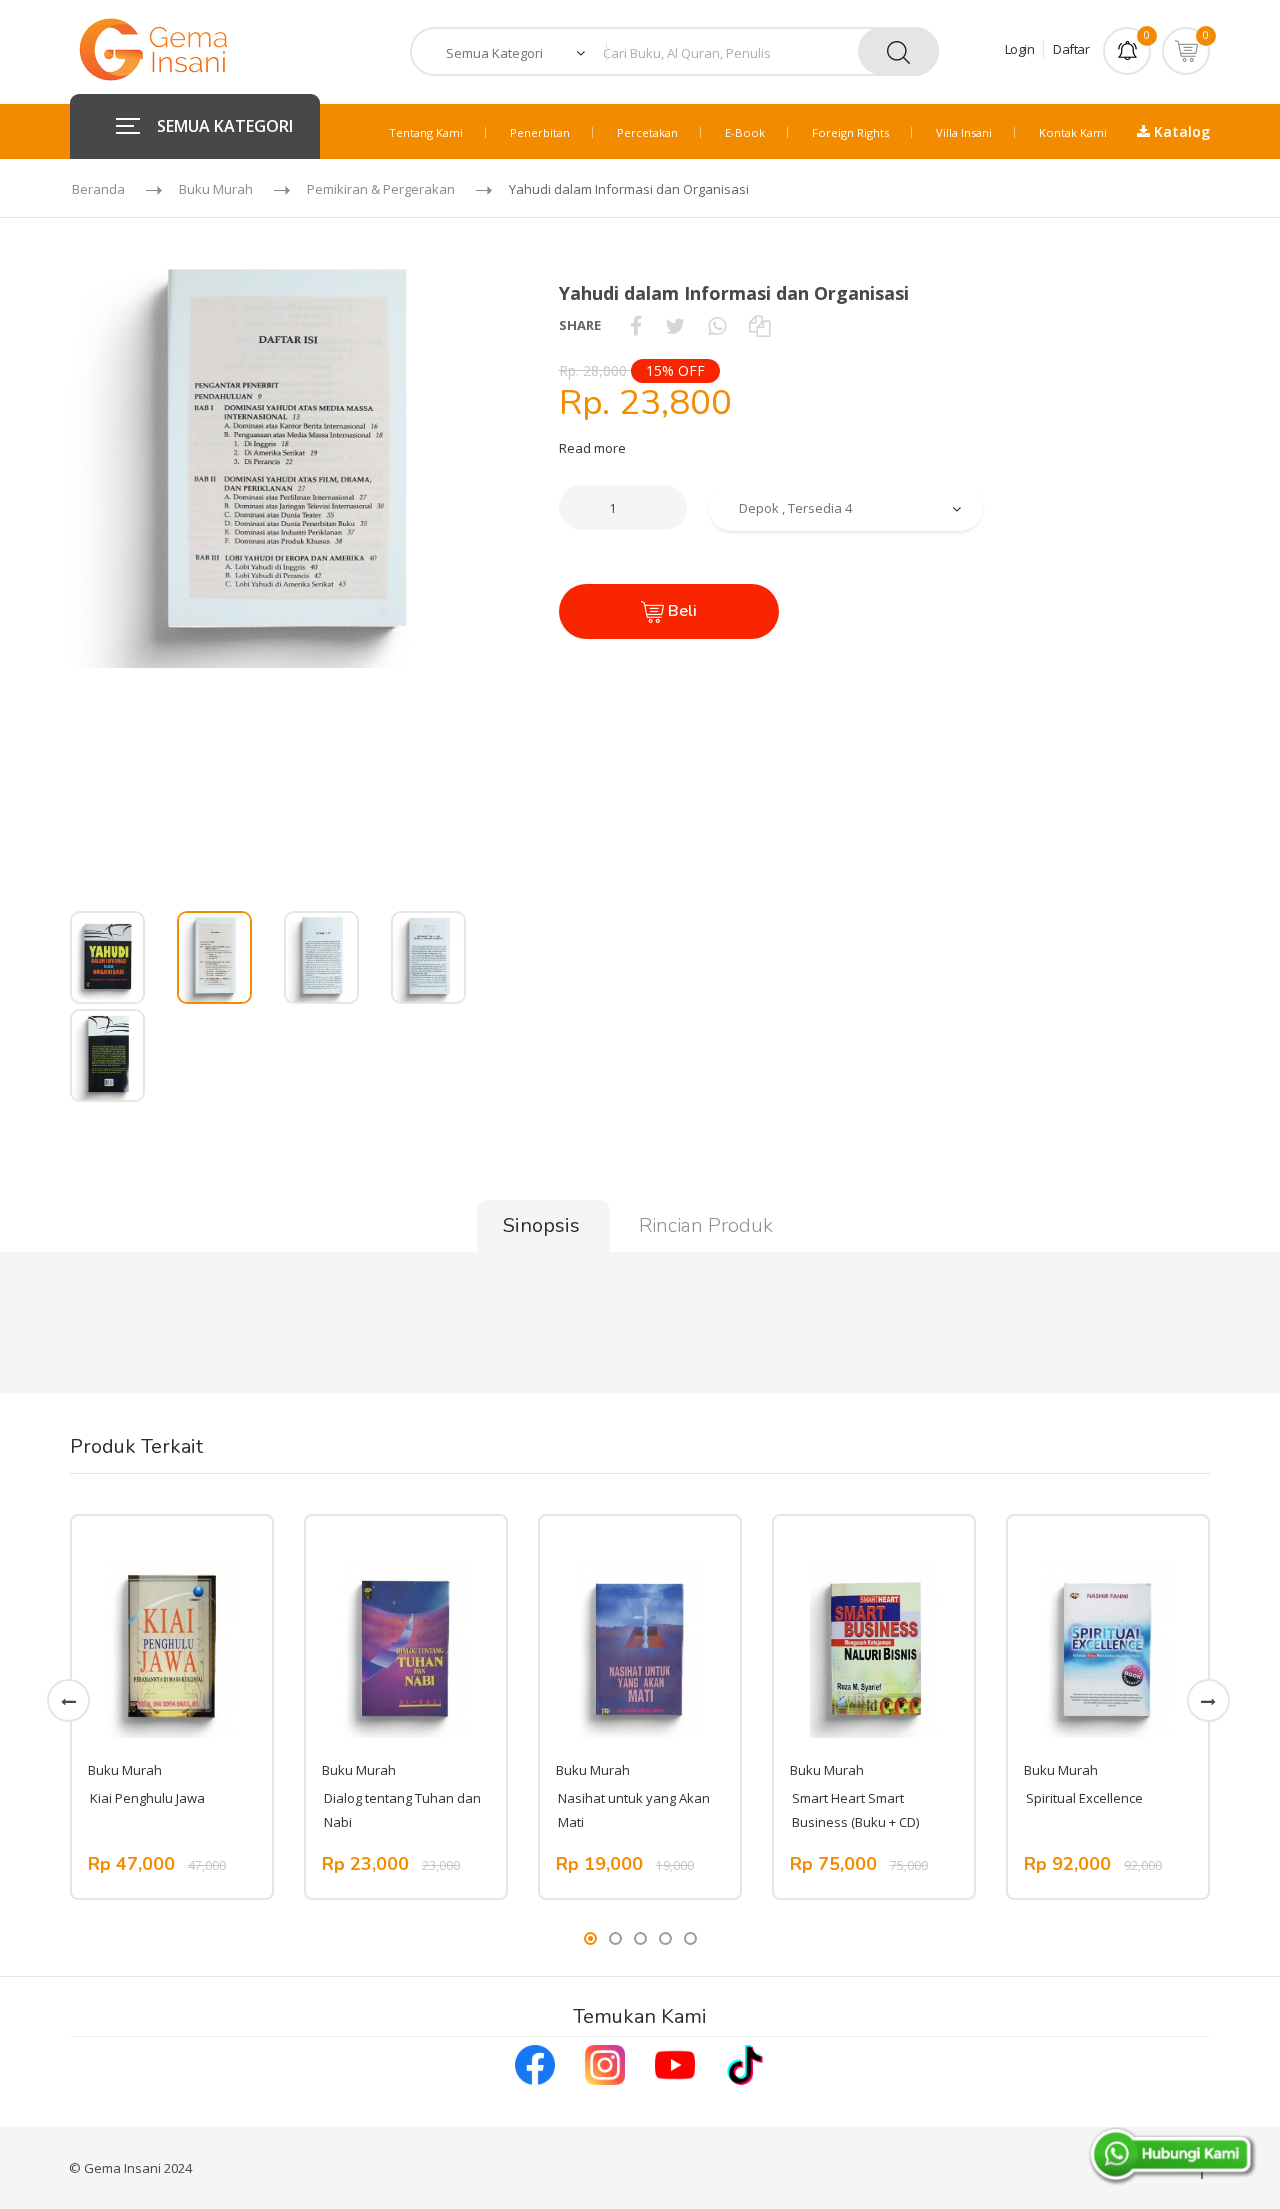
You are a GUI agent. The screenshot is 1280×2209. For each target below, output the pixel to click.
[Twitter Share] (675, 325)
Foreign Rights (850, 132)
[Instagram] (605, 2063)
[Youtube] (675, 2063)
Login (1020, 49)
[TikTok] (745, 2063)
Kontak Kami (1073, 132)
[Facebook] (535, 2063)
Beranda (98, 189)
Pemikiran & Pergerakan (381, 189)
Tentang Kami (426, 132)
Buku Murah (216, 189)
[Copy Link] (759, 325)
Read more (592, 448)
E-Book (745, 132)
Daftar (1071, 49)
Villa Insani (964, 132)
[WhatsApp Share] (717, 325)
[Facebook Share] (636, 325)
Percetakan (647, 132)
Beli (680, 611)
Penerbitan (540, 132)
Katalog (1180, 131)
